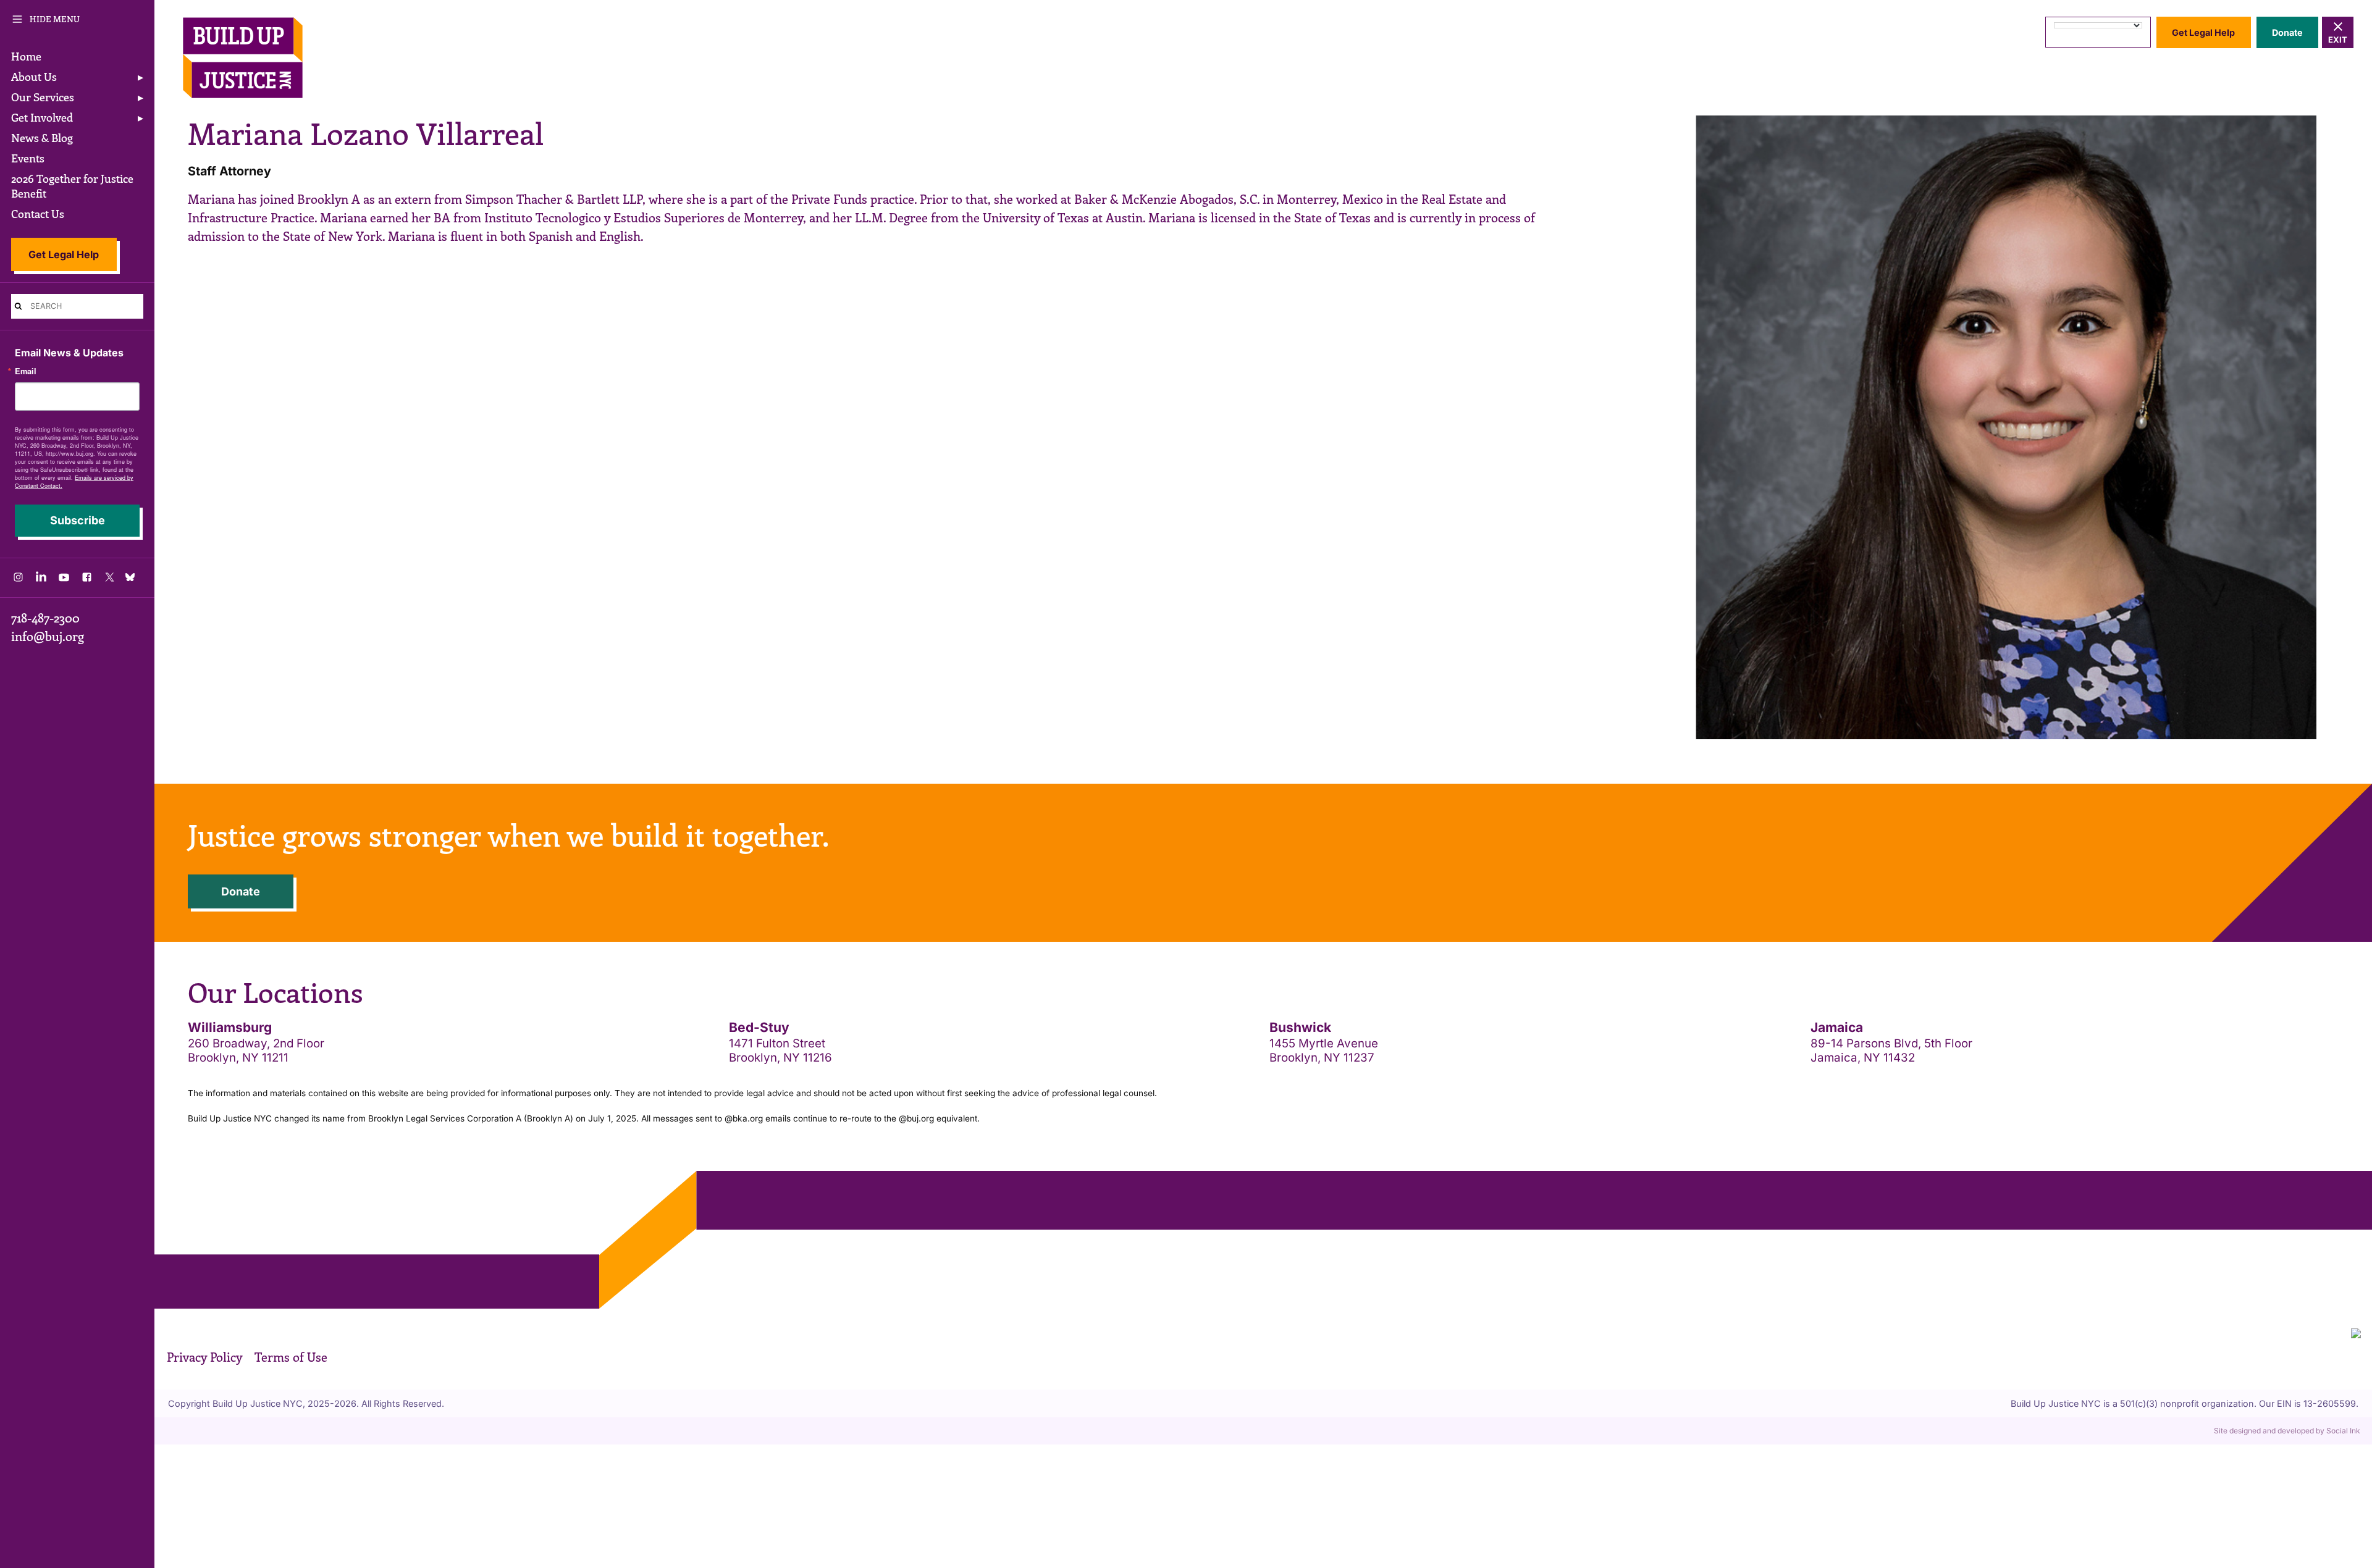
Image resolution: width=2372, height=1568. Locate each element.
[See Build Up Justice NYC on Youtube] (64, 580)
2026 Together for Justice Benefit (72, 186)
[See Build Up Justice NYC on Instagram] (18, 580)
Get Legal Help (64, 254)
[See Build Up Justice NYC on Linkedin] (41, 580)
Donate (2287, 32)
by (2287, 1431)
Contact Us (38, 214)
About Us (34, 77)
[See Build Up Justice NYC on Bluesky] (132, 578)
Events (28, 158)
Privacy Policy (204, 1357)
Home (26, 56)
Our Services (43, 97)
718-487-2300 (45, 618)
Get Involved (42, 117)
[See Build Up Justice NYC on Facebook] (87, 580)
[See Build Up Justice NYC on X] (110, 580)
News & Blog (42, 138)
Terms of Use (291, 1357)
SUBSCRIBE (78, 521)
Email (26, 371)
